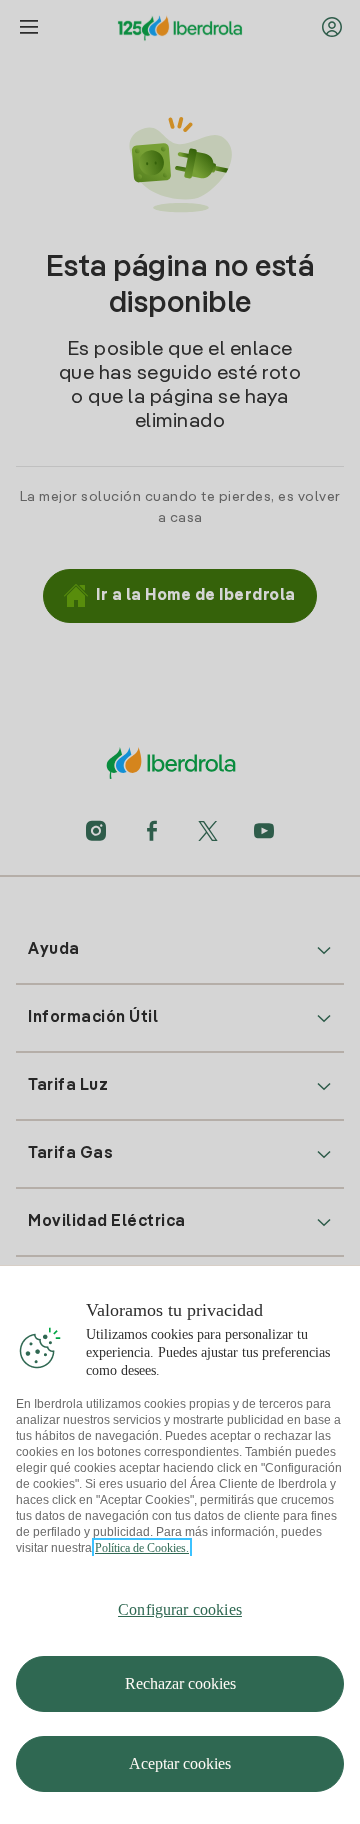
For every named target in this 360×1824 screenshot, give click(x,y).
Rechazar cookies (180, 1683)
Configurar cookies (180, 1609)
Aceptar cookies (180, 1763)
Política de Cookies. (142, 1548)
